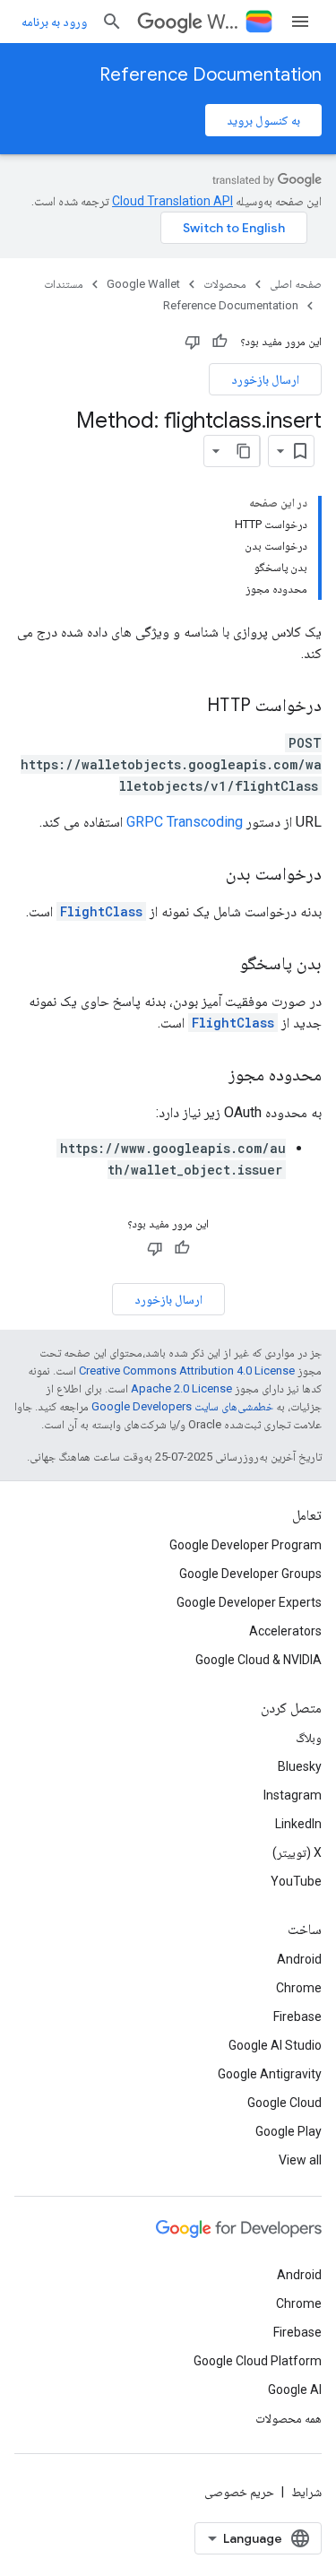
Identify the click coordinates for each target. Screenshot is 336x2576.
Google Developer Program (246, 1545)
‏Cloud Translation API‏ (172, 201)
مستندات (64, 284)
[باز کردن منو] (300, 22)
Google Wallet (143, 284)
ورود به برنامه (54, 22)
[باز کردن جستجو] (112, 22)
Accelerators (285, 1631)
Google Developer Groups (250, 1574)
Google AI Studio (275, 2045)
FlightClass (101, 911)
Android (299, 1959)
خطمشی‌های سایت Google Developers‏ (182, 1406)
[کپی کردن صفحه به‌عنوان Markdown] (244, 451)
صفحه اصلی (296, 284)
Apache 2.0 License (181, 1388)
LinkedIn (298, 1824)
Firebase (297, 2017)
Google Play (289, 2131)
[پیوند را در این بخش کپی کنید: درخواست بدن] (208, 875)
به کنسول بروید (263, 120)
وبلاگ (309, 1738)
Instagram (293, 1795)
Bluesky (300, 1766)
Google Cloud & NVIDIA (258, 1660)
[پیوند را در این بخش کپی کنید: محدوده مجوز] (211, 1076)
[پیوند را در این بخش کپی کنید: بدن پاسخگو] (222, 965)
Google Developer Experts (249, 1602)
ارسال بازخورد (265, 379)
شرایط (306, 2492)
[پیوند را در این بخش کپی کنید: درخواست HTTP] (189, 707)
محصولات (225, 284)
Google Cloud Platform (258, 2361)
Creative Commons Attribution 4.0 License (187, 1370)
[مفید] (220, 342)
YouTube (296, 1881)
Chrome (299, 1988)
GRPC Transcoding (185, 822)
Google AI (295, 2390)
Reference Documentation (211, 75)
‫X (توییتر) (297, 1852)
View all (300, 2160)
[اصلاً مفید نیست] (193, 342)
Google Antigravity (270, 2074)
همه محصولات (289, 2418)
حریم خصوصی (239, 2492)
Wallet (223, 22)
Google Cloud (284, 2103)
